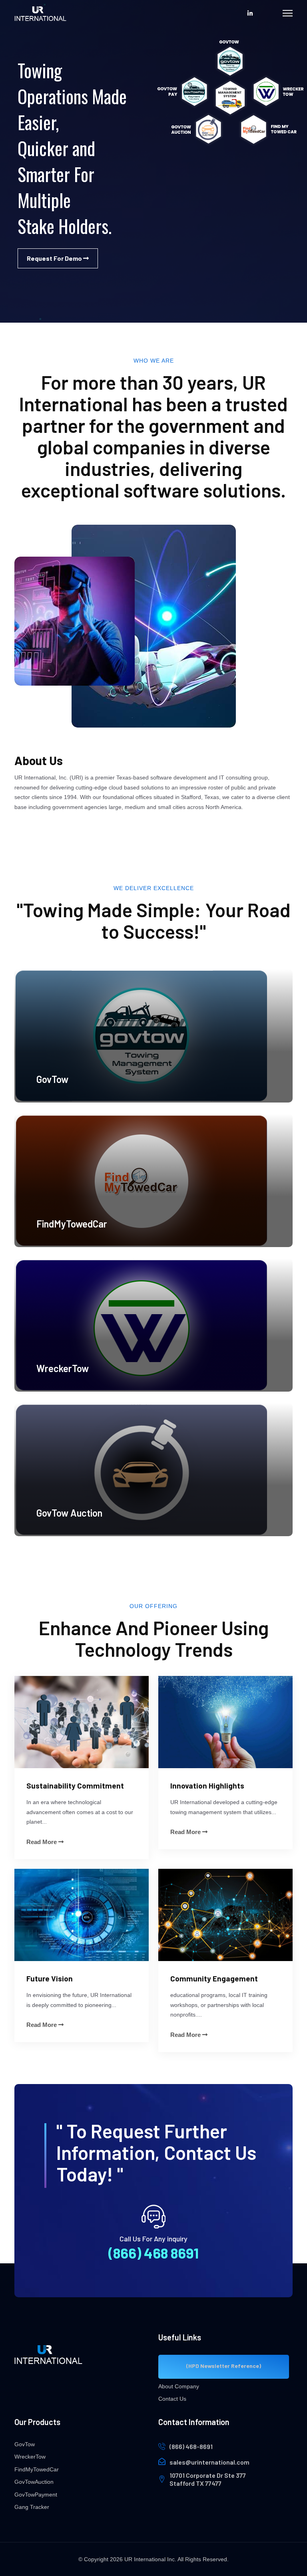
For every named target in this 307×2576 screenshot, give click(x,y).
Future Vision (50, 1978)
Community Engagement (214, 1978)
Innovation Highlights (207, 1786)
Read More (42, 1842)
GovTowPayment (36, 2495)
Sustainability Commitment (75, 1786)
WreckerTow (63, 1368)
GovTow (52, 1079)
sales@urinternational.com (209, 2462)
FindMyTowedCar (72, 1224)
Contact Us (172, 2399)
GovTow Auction (69, 1513)
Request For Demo (55, 258)
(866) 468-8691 (191, 2446)
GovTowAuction (34, 2482)
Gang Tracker (32, 2507)
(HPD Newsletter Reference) (224, 2366)
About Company (179, 2386)
